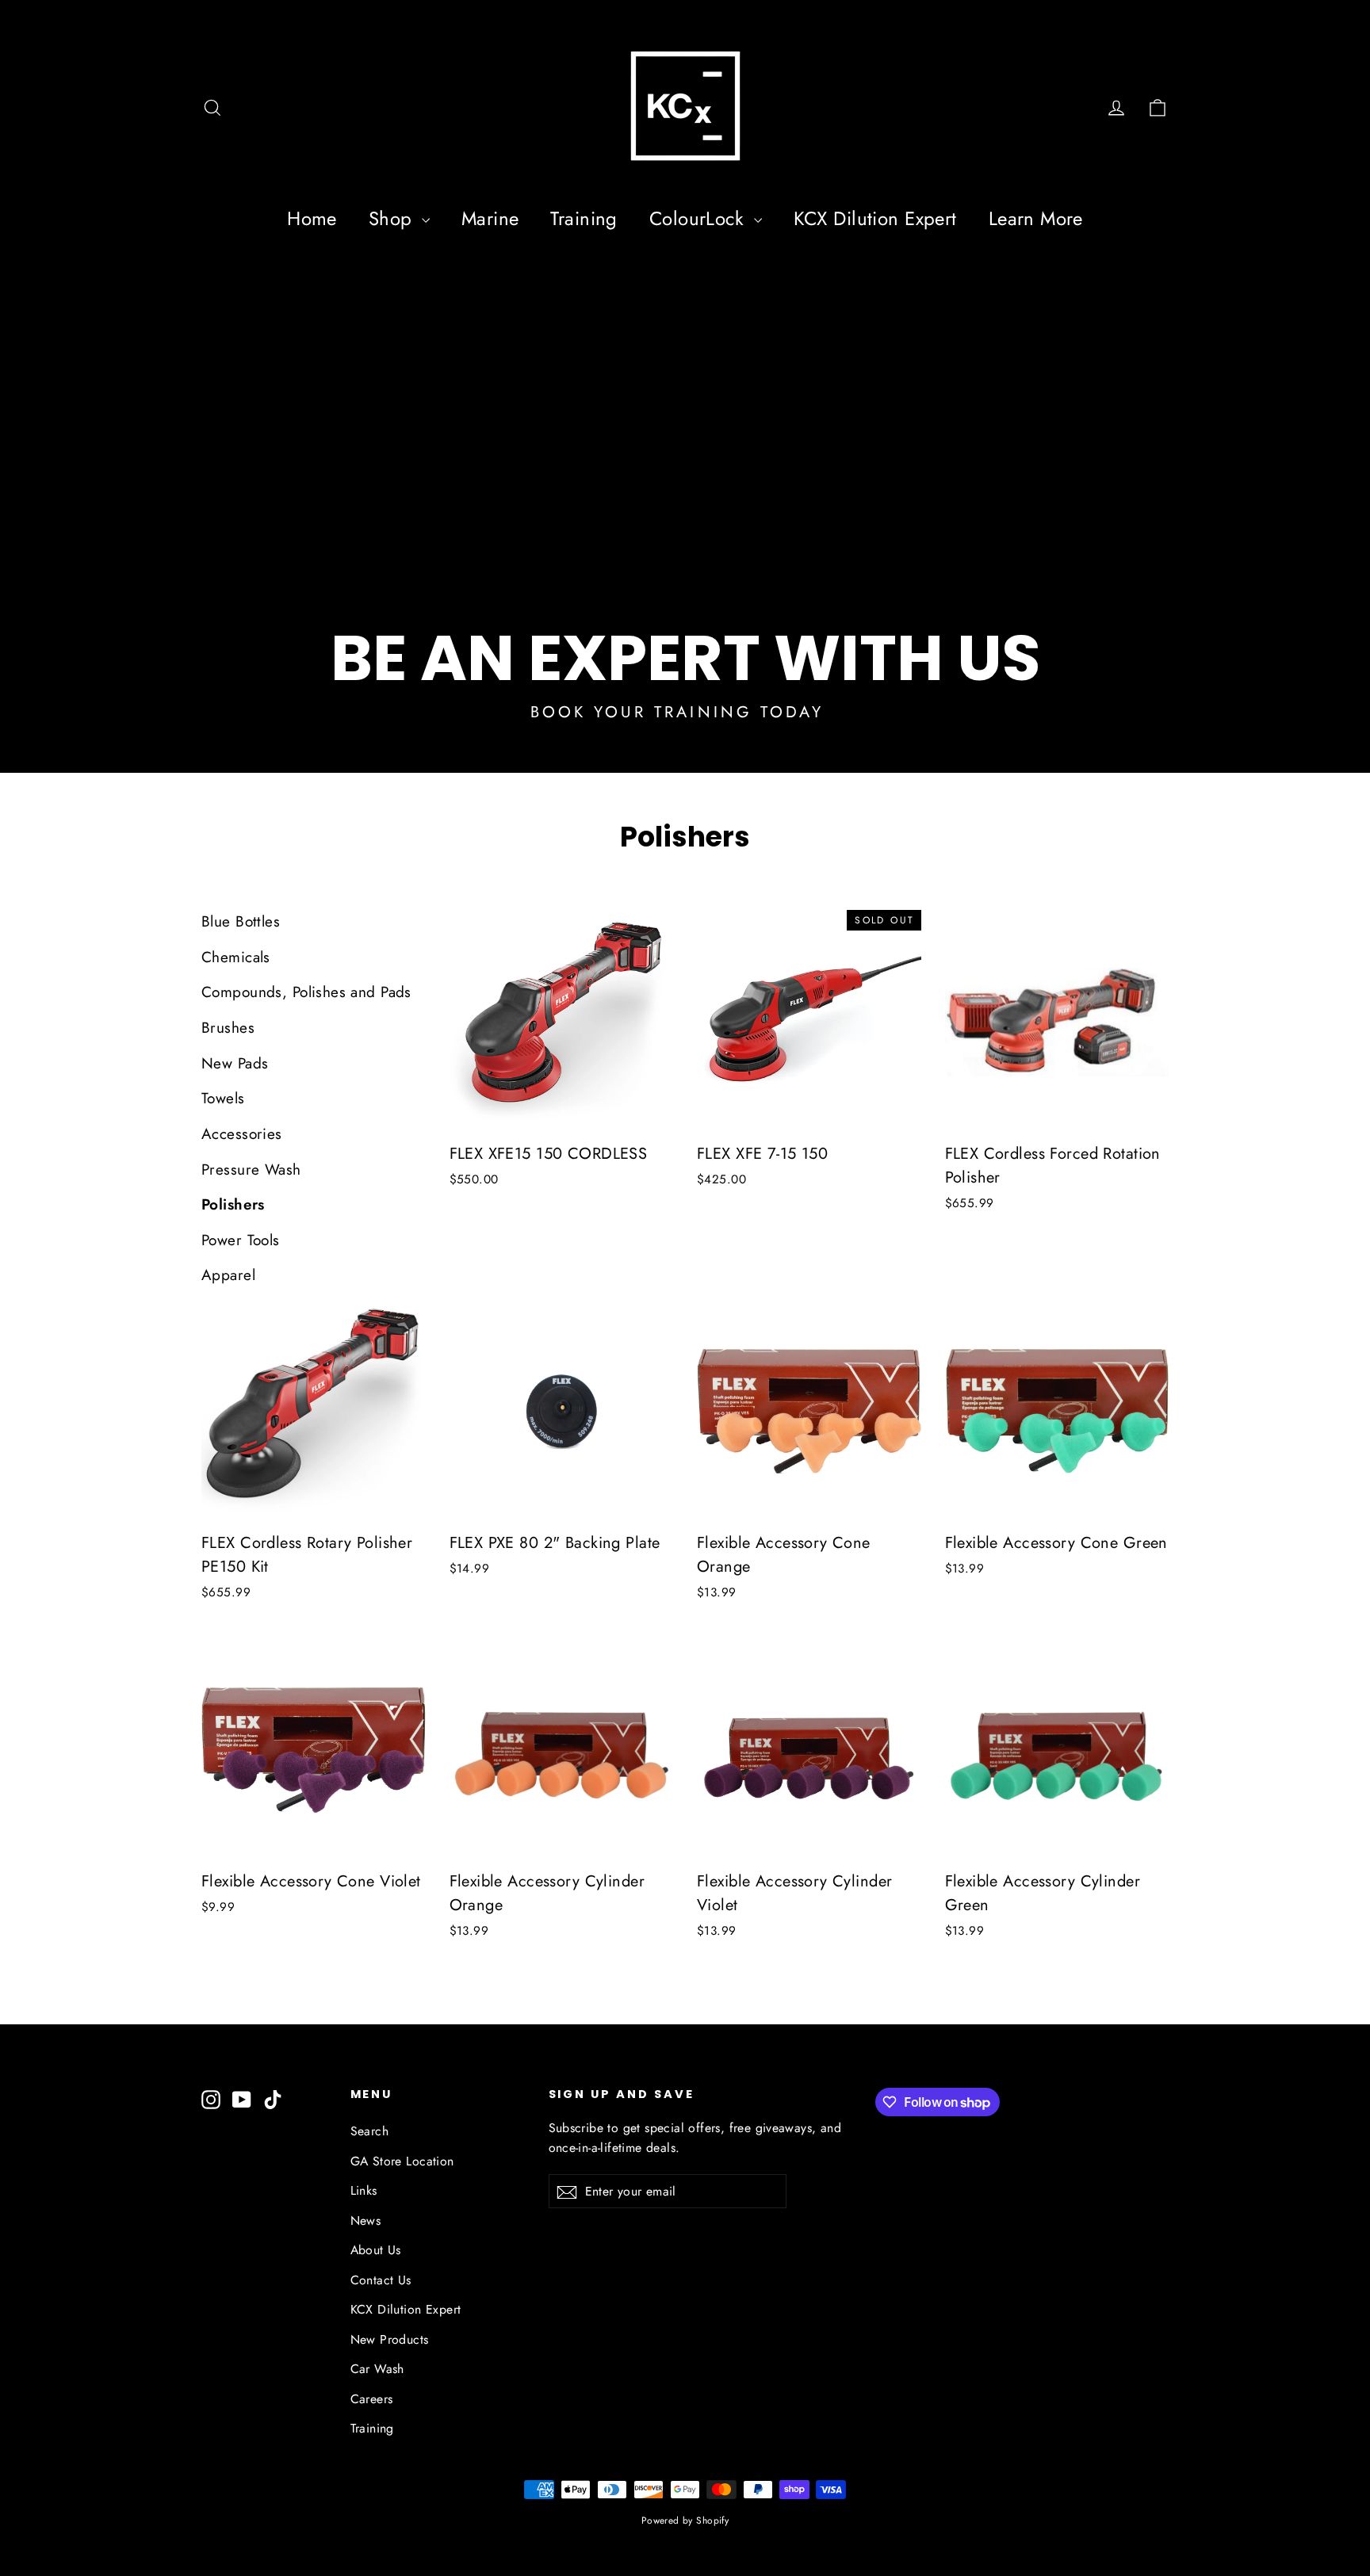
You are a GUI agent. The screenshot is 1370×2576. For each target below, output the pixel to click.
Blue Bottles (241, 921)
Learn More (1036, 218)
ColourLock (700, 218)
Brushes (228, 1028)
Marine (490, 218)
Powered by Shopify (685, 2521)
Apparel (228, 1275)
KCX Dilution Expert (875, 218)
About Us (376, 2250)
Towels (223, 1098)
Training (584, 218)
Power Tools (241, 1240)
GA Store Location (402, 2161)
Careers (372, 2399)
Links (364, 2190)
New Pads (235, 1063)
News (366, 2221)
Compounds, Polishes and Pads (306, 992)
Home (312, 218)
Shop (393, 218)
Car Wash (377, 2369)
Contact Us (381, 2280)
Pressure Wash (251, 1170)
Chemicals (236, 957)
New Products (390, 2339)
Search (370, 2131)
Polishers (233, 1204)
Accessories (242, 1134)
